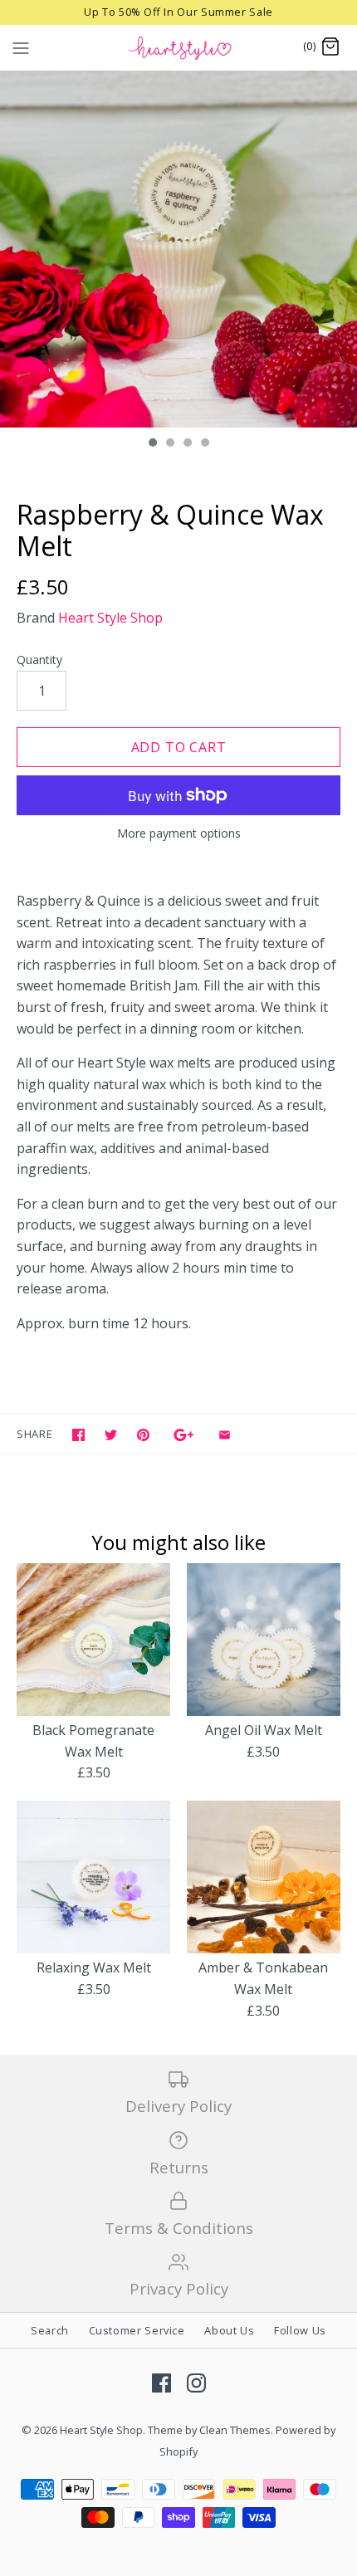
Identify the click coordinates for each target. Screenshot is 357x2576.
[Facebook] (161, 2383)
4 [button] (204, 444)
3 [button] (187, 444)
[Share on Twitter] (111, 1435)
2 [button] (169, 444)
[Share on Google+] (184, 1435)
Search (50, 2330)
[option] (178, 249)
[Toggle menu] (21, 46)
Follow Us (300, 2330)
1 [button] (152, 444)
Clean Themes (235, 2430)
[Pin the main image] (143, 1435)
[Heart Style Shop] (179, 47)
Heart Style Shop (110, 618)
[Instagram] (196, 2383)
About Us (229, 2330)
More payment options (179, 834)
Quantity (39, 660)
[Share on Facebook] (78, 1435)
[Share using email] (225, 1435)
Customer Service (137, 2330)
